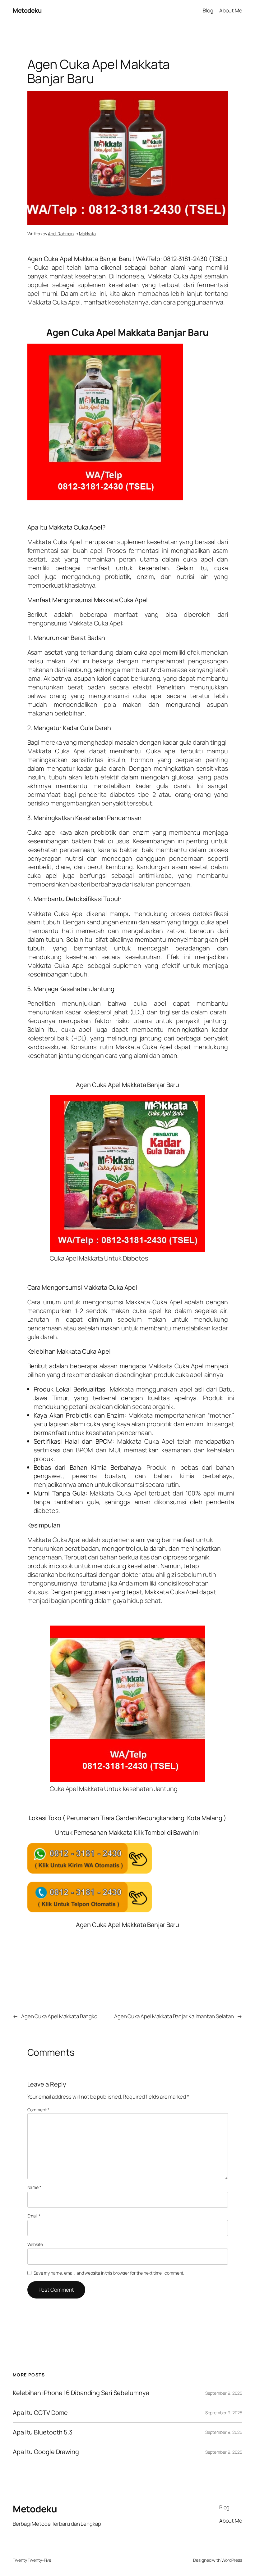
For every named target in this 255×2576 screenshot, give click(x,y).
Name (34, 2187)
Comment (38, 2110)
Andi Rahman (61, 234)
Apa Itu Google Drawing (46, 2452)
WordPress (232, 2560)
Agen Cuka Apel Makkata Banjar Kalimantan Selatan (174, 2016)
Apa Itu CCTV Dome (40, 2413)
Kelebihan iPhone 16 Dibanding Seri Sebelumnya (81, 2393)
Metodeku (27, 10)
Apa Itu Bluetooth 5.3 (43, 2432)
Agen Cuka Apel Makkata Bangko (59, 2016)
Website (35, 2244)
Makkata (87, 234)
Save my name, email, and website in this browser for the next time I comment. (109, 2273)
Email (34, 2216)
